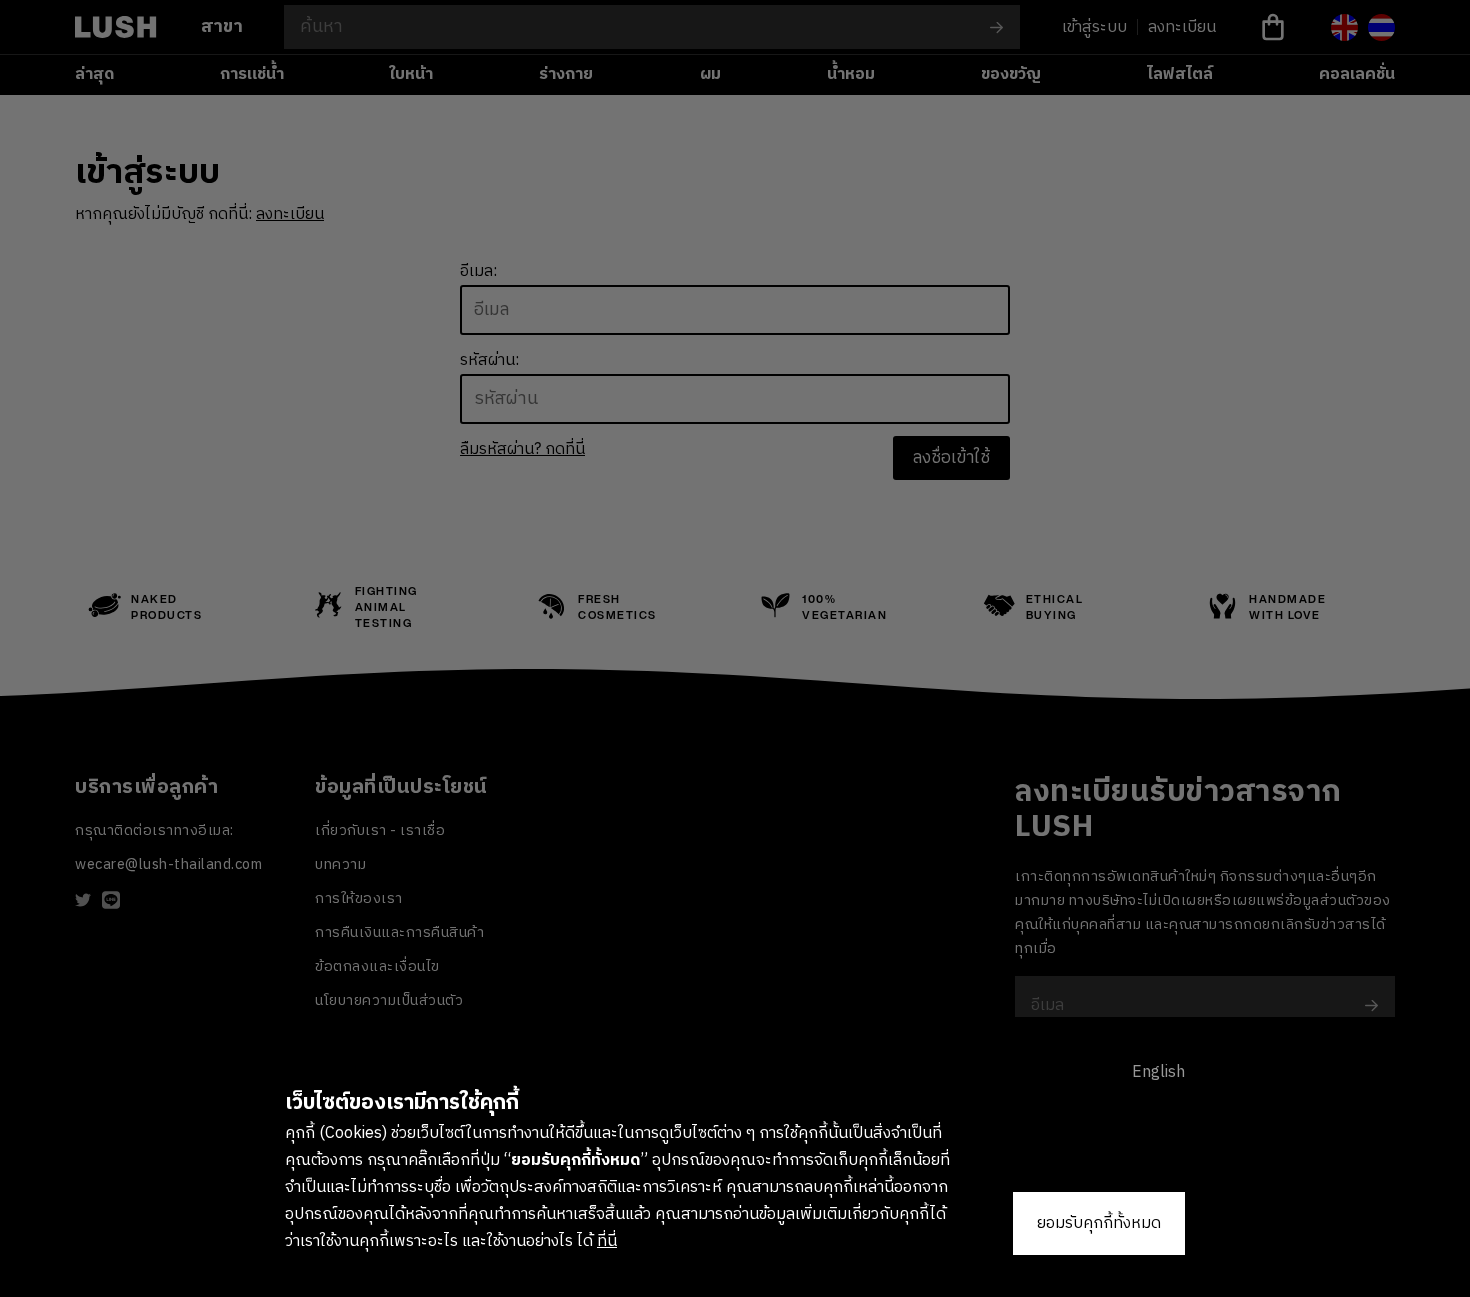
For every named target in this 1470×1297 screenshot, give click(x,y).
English (1158, 1072)
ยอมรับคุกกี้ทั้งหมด (1099, 1223)
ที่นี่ (607, 1241)
